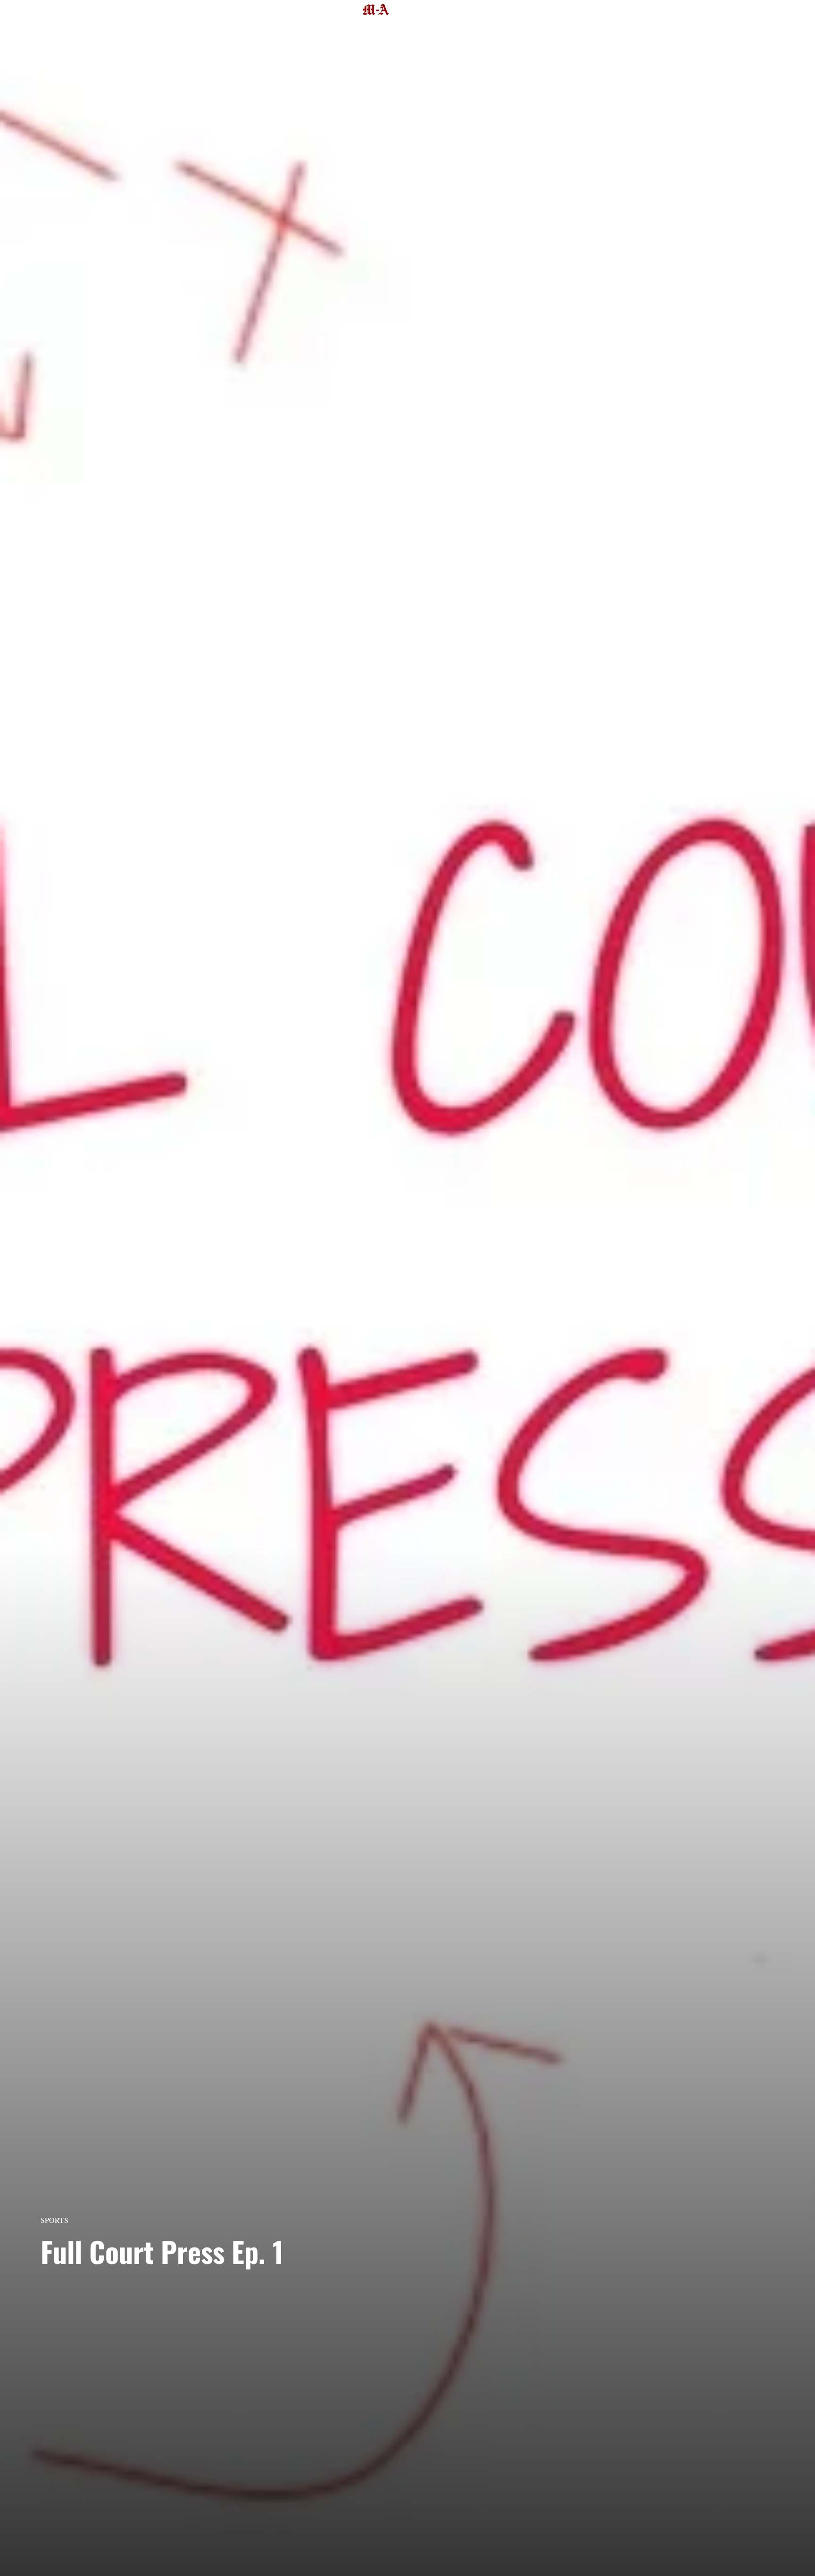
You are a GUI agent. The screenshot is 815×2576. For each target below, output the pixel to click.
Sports (54, 2220)
